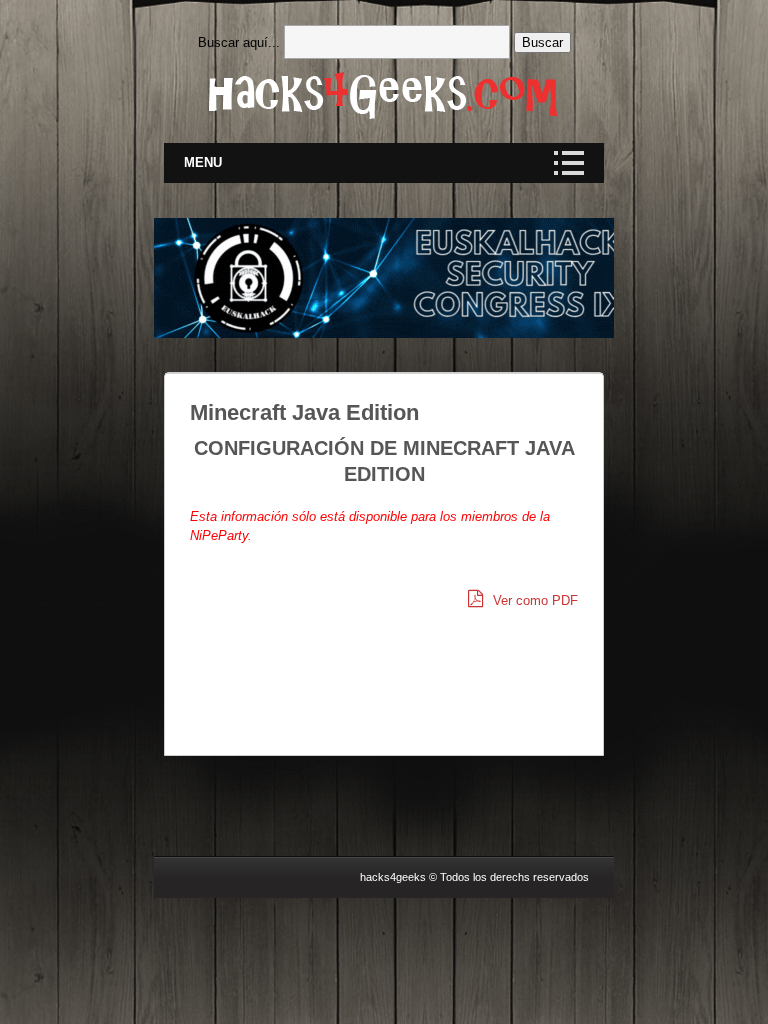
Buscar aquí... (239, 42)
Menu (203, 162)
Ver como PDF (533, 600)
